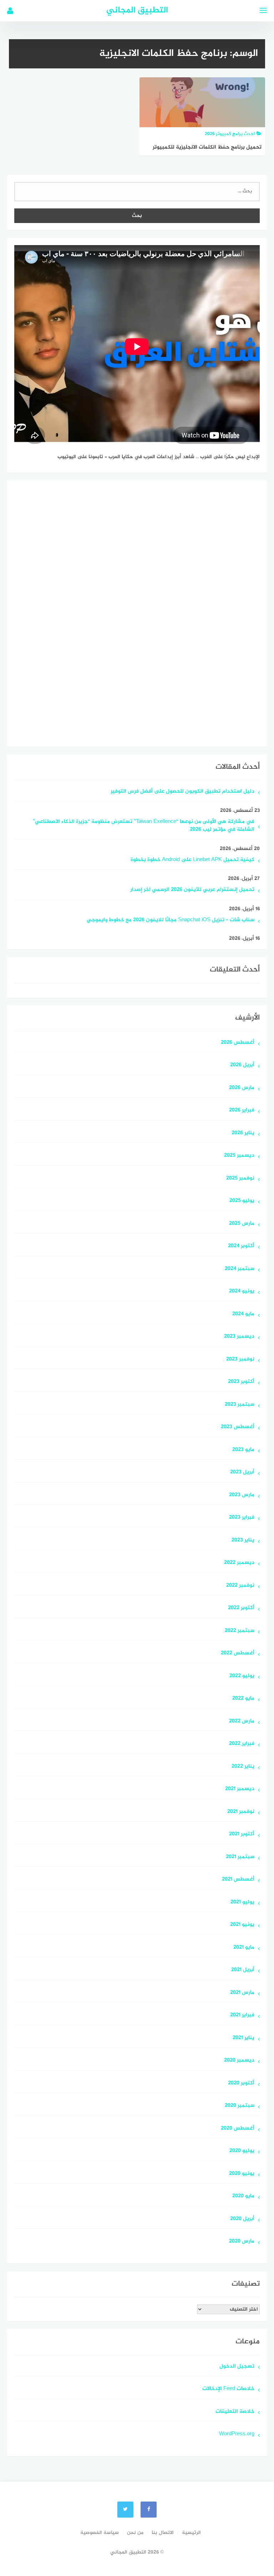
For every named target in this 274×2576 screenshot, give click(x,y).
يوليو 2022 (242, 1676)
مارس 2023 (242, 1495)
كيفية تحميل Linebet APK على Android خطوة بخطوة (192, 860)
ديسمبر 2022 (239, 1563)
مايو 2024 (243, 1314)
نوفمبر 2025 (240, 1179)
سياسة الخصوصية (100, 2533)
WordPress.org (237, 2434)
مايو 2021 (244, 1948)
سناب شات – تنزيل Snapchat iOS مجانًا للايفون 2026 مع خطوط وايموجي (171, 920)
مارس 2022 (242, 1722)
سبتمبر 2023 (240, 1405)
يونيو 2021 (242, 1925)
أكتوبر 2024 (241, 1246)
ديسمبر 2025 (239, 1156)
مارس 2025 (242, 1224)
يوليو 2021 (242, 1903)
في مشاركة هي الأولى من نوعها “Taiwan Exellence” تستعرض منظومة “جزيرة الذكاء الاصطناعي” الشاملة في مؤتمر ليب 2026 (144, 826)
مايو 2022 (243, 1699)
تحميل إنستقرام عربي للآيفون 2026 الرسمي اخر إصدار (192, 890)
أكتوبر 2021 (242, 1834)
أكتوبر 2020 (241, 2083)
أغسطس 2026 (238, 1043)
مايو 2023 (243, 1450)
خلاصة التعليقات (235, 2412)
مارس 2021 (242, 1993)
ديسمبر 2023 (239, 1337)
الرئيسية (191, 2533)
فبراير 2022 (242, 1744)
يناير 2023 (243, 1541)
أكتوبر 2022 (241, 1608)
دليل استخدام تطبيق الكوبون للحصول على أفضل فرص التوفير (182, 792)
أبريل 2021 (243, 1970)
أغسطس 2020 (238, 2129)
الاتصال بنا (163, 2533)
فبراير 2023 (242, 1518)
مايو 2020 (243, 2196)
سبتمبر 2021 (240, 1857)
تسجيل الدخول (237, 2367)
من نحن (135, 2533)
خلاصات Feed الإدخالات (228, 2389)
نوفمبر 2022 (240, 1586)
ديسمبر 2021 (240, 1789)
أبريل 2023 (242, 1473)
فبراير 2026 (242, 1111)
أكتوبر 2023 (241, 1382)
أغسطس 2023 (238, 1427)
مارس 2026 (242, 1088)
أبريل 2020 (242, 2219)
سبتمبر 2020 (240, 2106)
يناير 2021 (243, 2038)
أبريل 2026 (242, 1065)
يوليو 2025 (242, 1201)
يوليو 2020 (242, 2151)
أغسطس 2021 (238, 1880)
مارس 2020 (242, 2242)
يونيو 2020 (242, 2174)
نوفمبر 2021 (241, 1812)
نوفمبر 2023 (240, 1360)
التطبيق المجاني (137, 11)
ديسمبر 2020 (239, 2061)
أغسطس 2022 (238, 1654)
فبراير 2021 (242, 2015)
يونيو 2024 (242, 1292)
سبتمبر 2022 (240, 1631)
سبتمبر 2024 (240, 1269)
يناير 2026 (243, 1133)
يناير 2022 (243, 1767)
